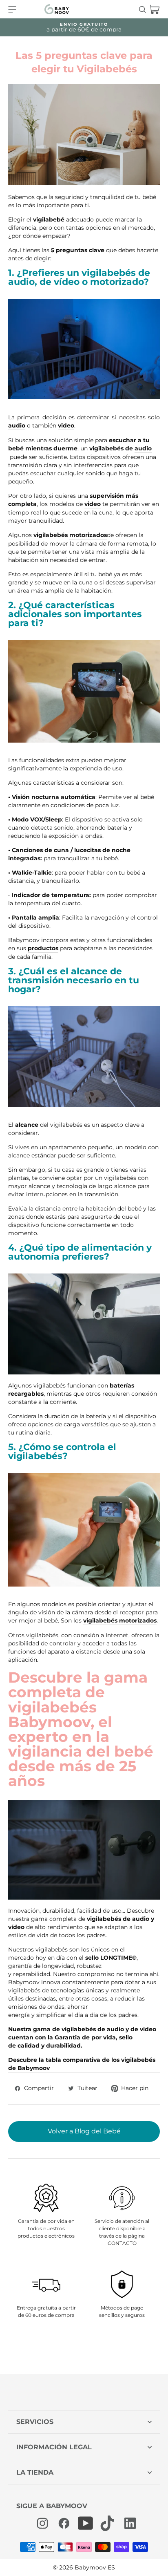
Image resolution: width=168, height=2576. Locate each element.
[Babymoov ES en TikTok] (107, 2523)
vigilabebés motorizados (120, 1620)
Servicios (35, 2422)
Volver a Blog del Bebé (84, 2131)
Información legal (54, 2447)
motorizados (88, 535)
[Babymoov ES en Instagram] (42, 2523)
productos (43, 948)
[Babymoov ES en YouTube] (86, 2523)
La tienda (35, 2472)
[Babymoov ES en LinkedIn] (128, 2523)
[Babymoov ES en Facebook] (64, 2523)
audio (17, 425)
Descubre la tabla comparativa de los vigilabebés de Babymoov (82, 2064)
